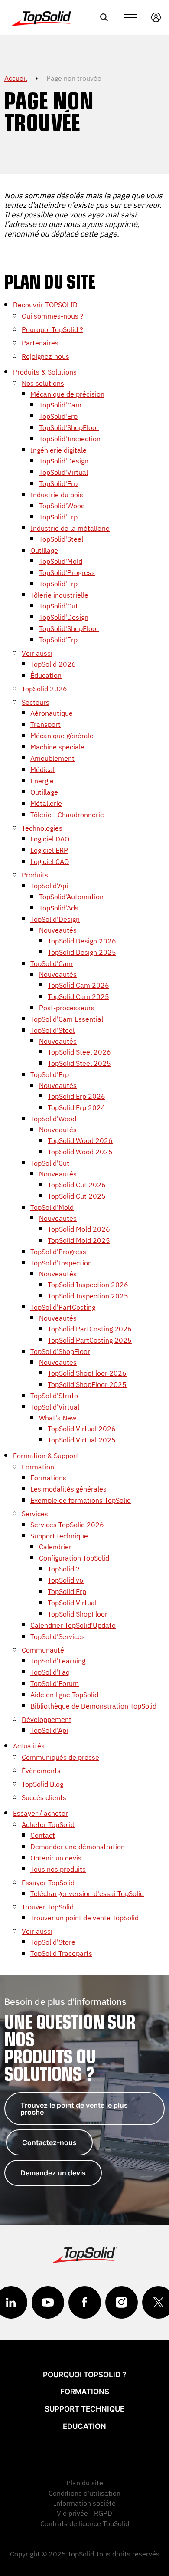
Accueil (16, 78)
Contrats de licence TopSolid (85, 2523)
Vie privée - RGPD (84, 2513)
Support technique (84, 2409)
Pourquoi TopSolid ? (84, 2375)
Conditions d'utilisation (84, 2493)
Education (84, 2426)
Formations (85, 2392)
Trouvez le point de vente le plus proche (74, 2109)
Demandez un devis (53, 2173)
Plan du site (85, 2483)
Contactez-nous (49, 2142)
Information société (85, 2503)
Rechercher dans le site (104, 17)
